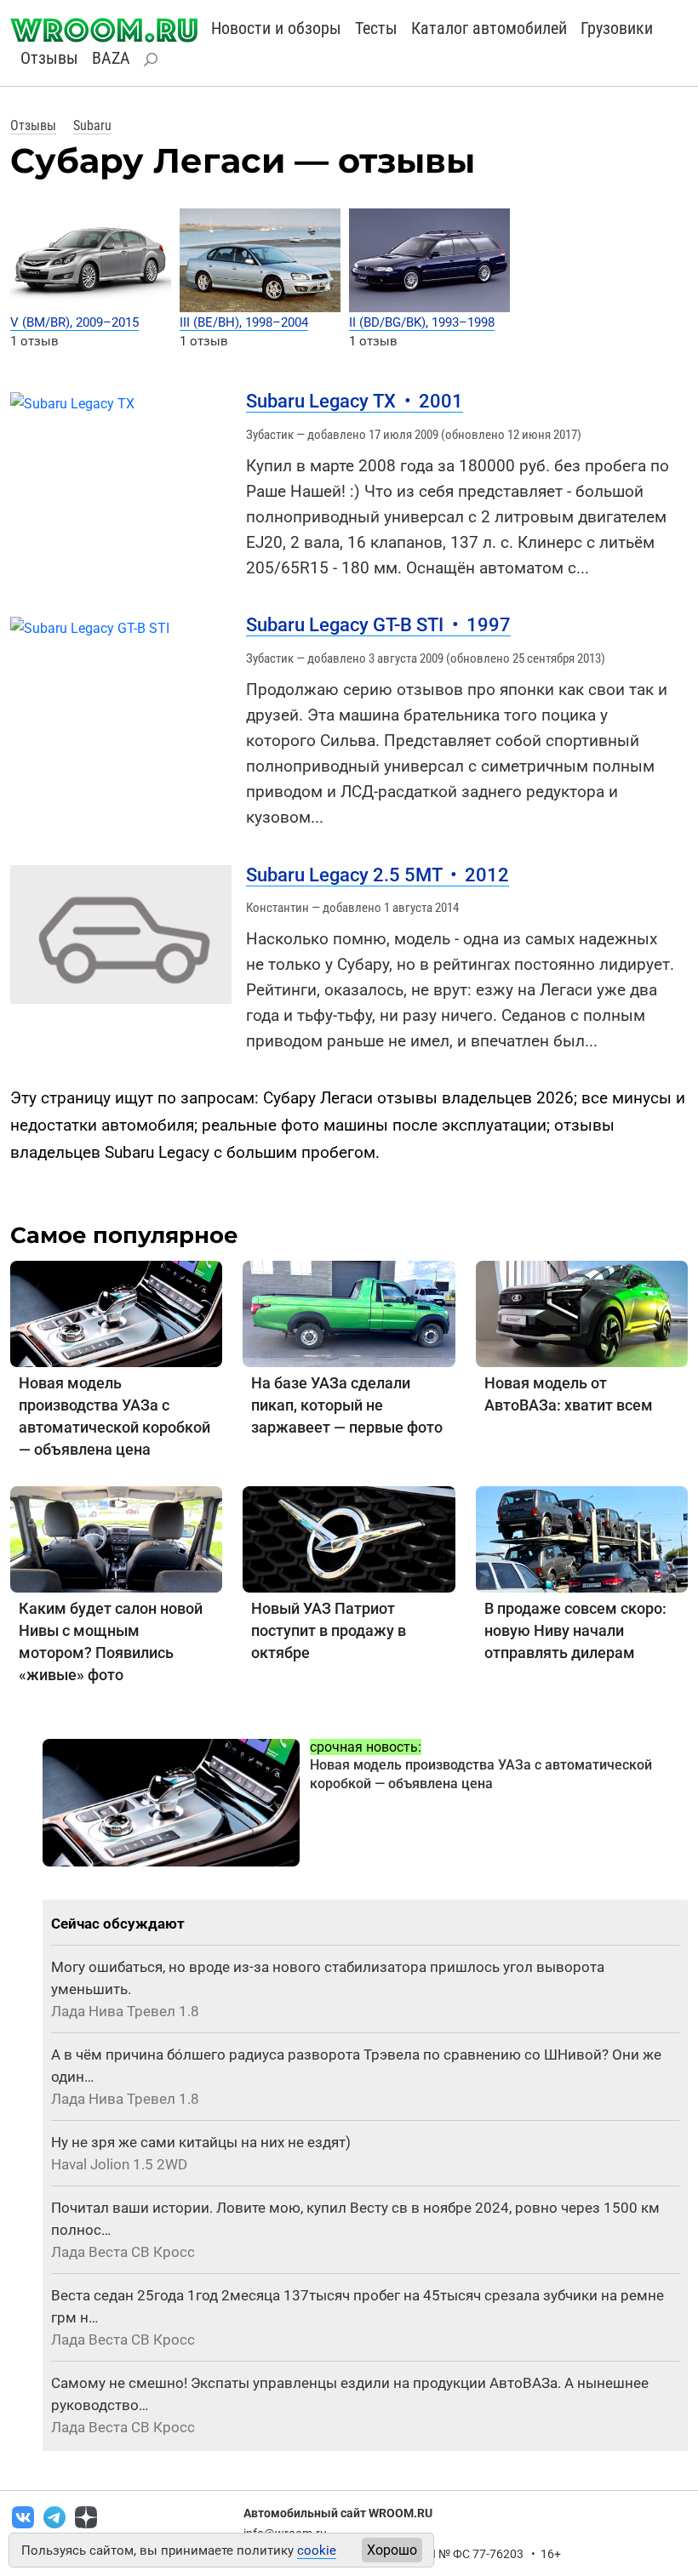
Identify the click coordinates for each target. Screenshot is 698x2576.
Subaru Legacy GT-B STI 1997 (378, 625)
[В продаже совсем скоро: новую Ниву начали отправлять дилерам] (582, 1538)
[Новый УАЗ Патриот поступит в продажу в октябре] (349, 1538)
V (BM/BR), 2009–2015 (74, 322)
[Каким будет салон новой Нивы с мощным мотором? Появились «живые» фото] (116, 1538)
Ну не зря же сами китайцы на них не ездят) (201, 2142)
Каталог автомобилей (489, 28)
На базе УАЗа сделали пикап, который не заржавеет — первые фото (347, 1405)
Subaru (92, 125)
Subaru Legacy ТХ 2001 (355, 401)
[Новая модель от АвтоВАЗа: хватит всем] (582, 1313)
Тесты (376, 28)
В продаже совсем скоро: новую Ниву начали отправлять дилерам (575, 1630)
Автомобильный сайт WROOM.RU (338, 2513)
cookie (317, 2550)
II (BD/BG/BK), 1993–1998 (422, 322)
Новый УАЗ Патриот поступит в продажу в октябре (329, 1630)
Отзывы (49, 58)
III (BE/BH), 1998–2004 (244, 322)
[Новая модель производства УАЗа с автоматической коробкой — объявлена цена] (116, 1313)
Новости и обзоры (276, 28)
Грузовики (617, 28)
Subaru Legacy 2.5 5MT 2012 (378, 875)
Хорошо (392, 2550)
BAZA (111, 58)
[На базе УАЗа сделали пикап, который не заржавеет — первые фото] (349, 1313)
